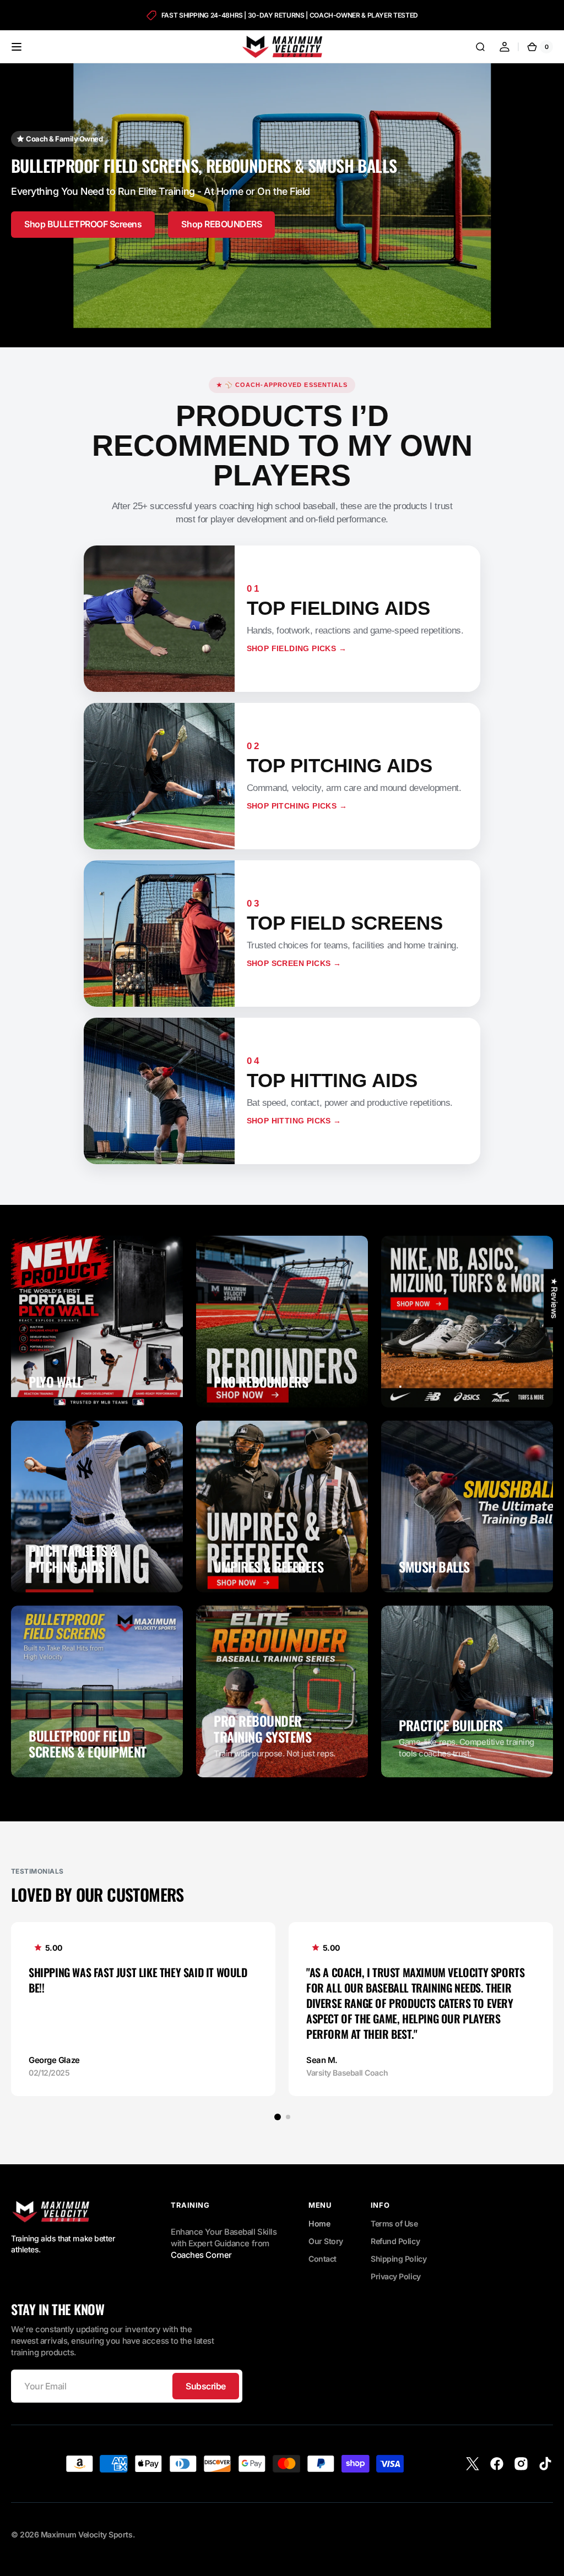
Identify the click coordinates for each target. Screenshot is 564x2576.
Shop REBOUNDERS (221, 224)
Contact (322, 2259)
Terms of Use (394, 2223)
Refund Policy (395, 2241)
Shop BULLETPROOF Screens (83, 224)
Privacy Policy (396, 2276)
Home (319, 2223)
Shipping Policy (398, 2259)
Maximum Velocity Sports (87, 2534)
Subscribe (206, 2386)
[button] (17, 47)
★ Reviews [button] (554, 1298)
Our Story (326, 2241)
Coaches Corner (201, 2255)
